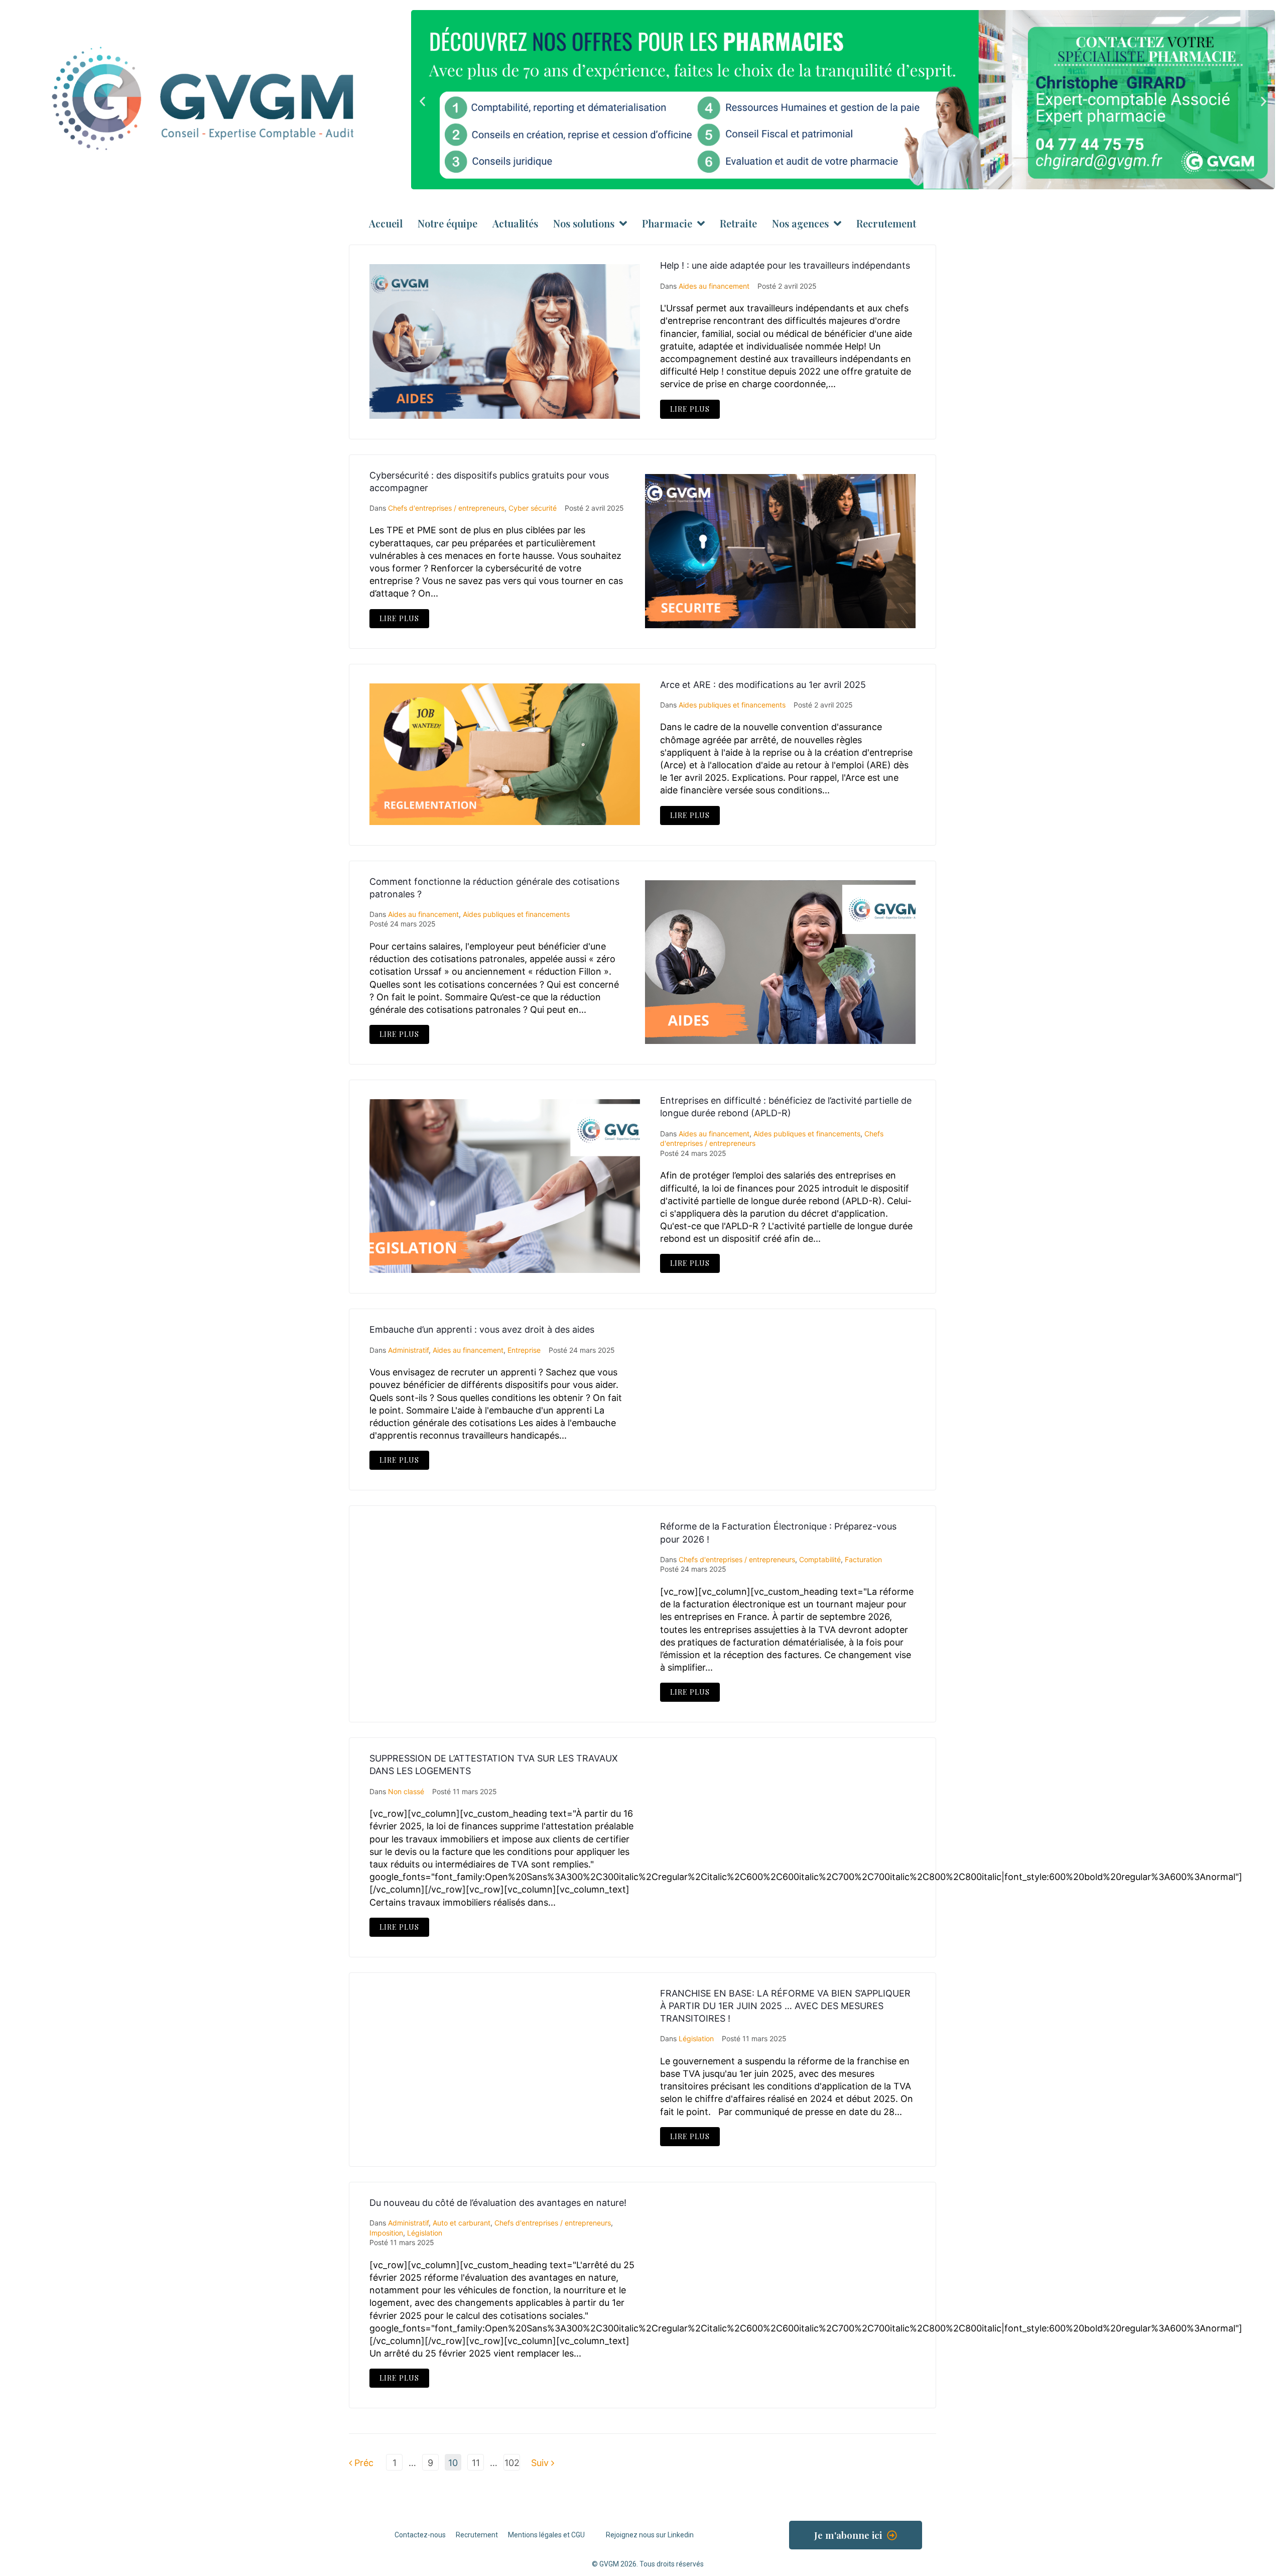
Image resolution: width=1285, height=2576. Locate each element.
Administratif (408, 1350)
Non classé (406, 1791)
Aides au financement (714, 286)
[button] (422, 101)
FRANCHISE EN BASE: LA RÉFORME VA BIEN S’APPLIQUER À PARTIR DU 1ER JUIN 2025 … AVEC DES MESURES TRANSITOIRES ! (785, 2006)
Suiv (541, 2463)
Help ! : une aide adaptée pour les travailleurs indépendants (785, 265)
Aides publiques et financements (732, 705)
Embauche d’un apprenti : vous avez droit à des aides (482, 1329)
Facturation (863, 1559)
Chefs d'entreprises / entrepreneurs (446, 508)
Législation (696, 2038)
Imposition (386, 2233)
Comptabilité (820, 1559)
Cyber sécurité (533, 508)
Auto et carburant (462, 2223)
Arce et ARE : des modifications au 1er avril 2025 (763, 685)
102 (512, 2463)
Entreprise (524, 1350)
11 (476, 2463)
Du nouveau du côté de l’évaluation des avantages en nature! (498, 2203)
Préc (361, 2463)
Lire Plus (690, 409)
